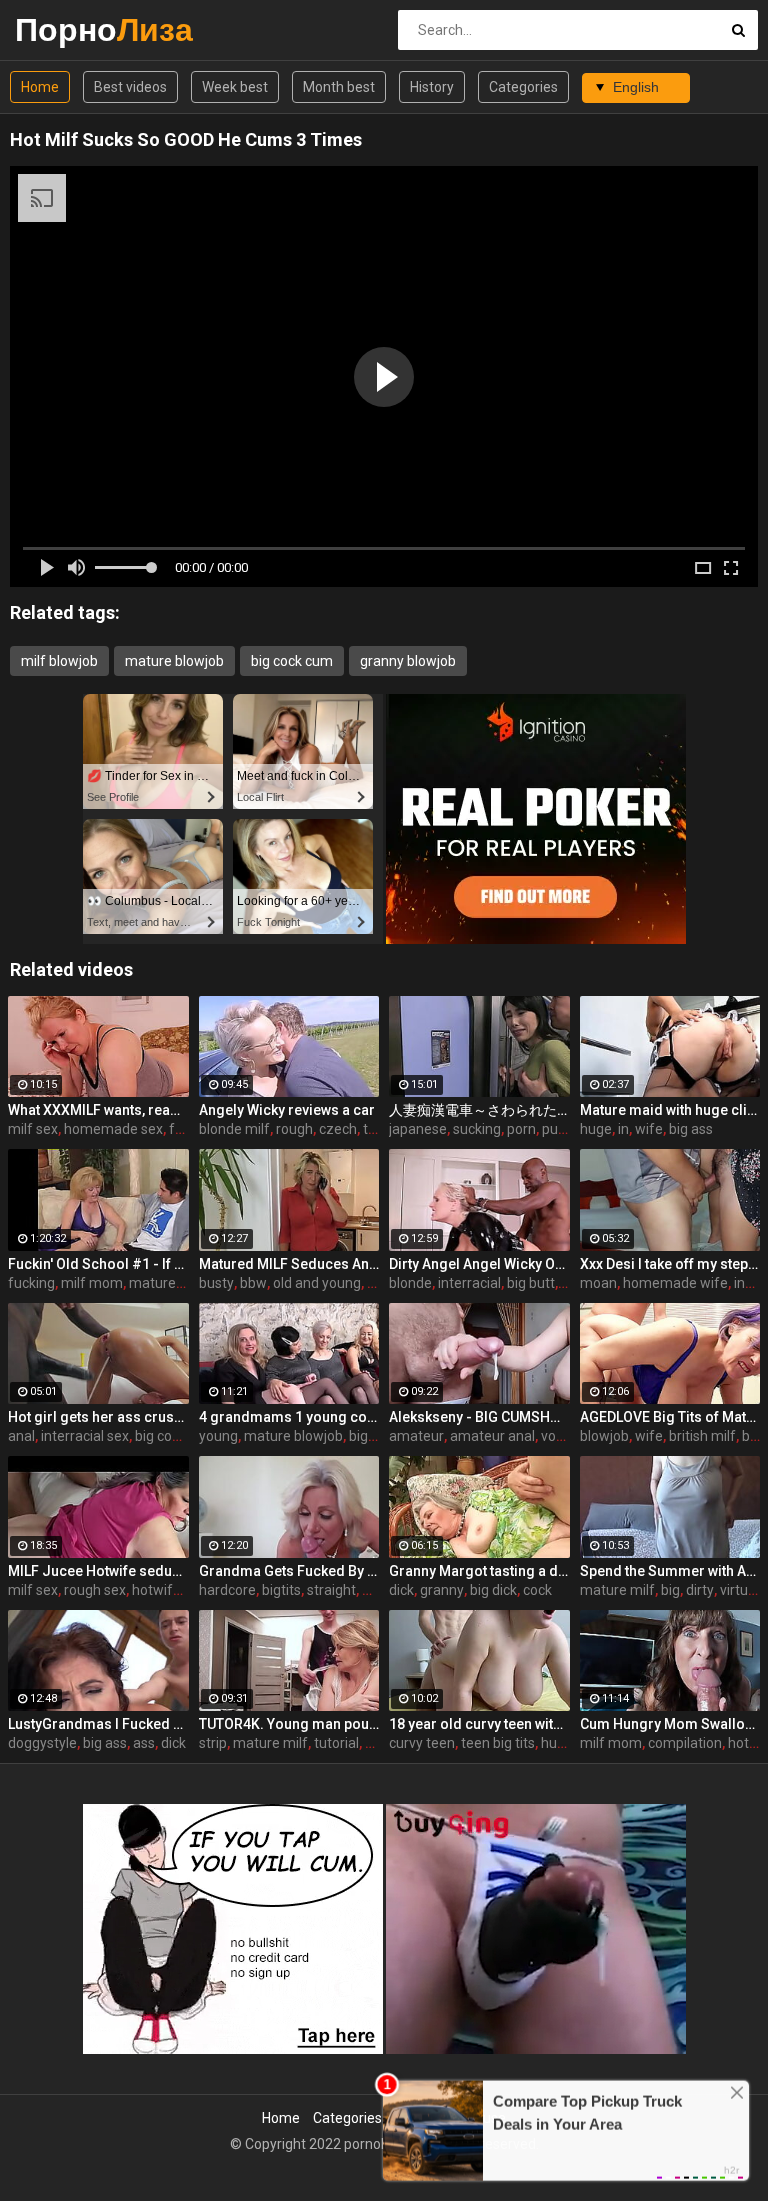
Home (40, 87)
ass (144, 1743)
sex (376, 1743)
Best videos (130, 87)
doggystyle (42, 1743)
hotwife (156, 1590)
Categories (523, 87)
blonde (410, 1283)
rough (294, 1129)
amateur (416, 1436)
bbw (253, 1283)
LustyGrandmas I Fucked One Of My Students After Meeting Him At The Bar (98, 1724)
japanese (418, 1129)
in (623, 1129)
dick (401, 1590)
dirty (700, 1590)
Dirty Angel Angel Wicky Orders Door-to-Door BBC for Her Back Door (479, 1264)
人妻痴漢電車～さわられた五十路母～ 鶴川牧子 (479, 1110)
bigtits (281, 1590)
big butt (531, 1283)
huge (596, 1129)
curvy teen (422, 1743)
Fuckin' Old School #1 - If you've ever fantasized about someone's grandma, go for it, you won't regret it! (98, 1264)
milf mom (92, 1283)
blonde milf (234, 1129)
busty (216, 1283)
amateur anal (492, 1436)
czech (338, 1129)
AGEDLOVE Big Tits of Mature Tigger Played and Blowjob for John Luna (670, 1417)
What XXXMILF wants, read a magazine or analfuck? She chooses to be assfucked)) (98, 1110)
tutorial (336, 1743)
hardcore (227, 1590)
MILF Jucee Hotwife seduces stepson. (98, 1571)
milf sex (33, 1129)
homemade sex (113, 1129)
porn (521, 1129)
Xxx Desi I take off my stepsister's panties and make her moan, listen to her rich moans (670, 1264)
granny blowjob (408, 661)
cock (537, 1590)
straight (331, 1590)
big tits (370, 1436)
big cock (160, 1436)
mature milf (166, 1283)
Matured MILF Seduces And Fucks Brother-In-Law (289, 1264)
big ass (691, 1129)
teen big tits (498, 1743)
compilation (685, 1743)
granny (442, 1590)
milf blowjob (59, 661)
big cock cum (292, 661)
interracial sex (85, 1436)
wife (649, 1129)
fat (178, 1129)
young (218, 1436)
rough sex (95, 1590)
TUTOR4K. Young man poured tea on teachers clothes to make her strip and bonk (289, 1724)
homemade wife (675, 1283)
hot (738, 1743)
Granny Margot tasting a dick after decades (479, 1571)
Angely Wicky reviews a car (287, 1110)
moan (598, 1283)
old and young (317, 1283)
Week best (235, 87)
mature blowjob (174, 661)
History (432, 87)
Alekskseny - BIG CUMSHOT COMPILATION (479, 1417)
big (670, 1590)
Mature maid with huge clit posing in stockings (670, 1110)
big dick (493, 1590)
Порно (67, 29)
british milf (702, 1436)
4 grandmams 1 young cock (289, 1417)
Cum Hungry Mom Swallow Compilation (670, 1724)
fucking (31, 1283)
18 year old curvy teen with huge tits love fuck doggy (479, 1724)
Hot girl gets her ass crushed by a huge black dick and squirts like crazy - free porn (98, 1417)
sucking (477, 1129)
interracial (469, 1283)
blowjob (604, 1436)
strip (213, 1743)
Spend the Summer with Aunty (670, 1571)
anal (21, 1436)
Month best (339, 87)
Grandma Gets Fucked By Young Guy (289, 1571)
